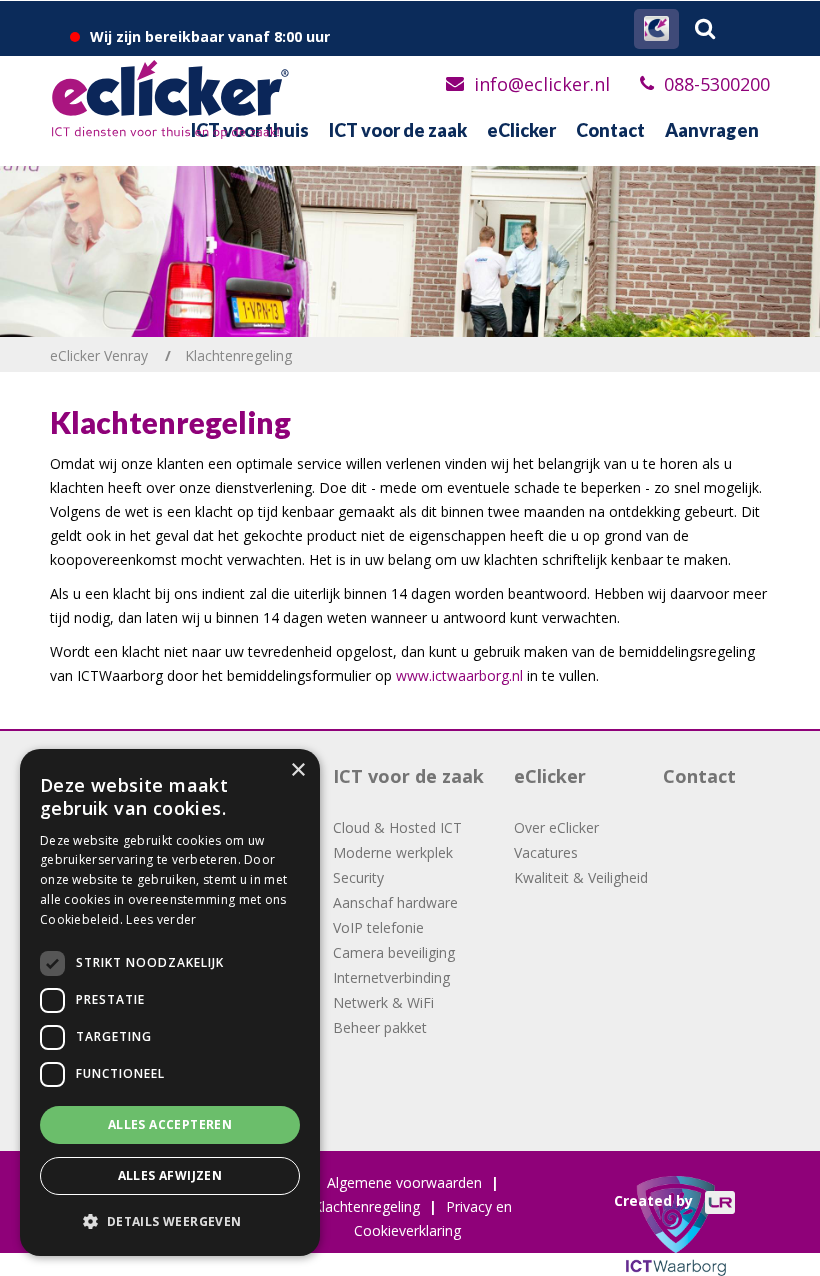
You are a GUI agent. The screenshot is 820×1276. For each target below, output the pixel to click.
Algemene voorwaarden (404, 1182)
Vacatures (546, 852)
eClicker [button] (521, 130)
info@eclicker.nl (542, 84)
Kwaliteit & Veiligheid (581, 877)
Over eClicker (556, 827)
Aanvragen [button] (712, 130)
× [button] (297, 770)
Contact (610, 130)
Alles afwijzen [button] (170, 1175)
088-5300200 (717, 84)
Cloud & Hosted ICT (397, 827)
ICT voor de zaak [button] (398, 130)
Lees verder (161, 919)
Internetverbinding (391, 977)
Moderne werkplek (393, 852)
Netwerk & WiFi (383, 1002)
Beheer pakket (380, 1027)
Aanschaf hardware (395, 902)
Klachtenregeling (366, 1206)
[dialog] (170, 1002)
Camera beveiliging (394, 952)
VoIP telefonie (378, 927)
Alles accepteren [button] (170, 1124)
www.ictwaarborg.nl (459, 675)
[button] (170, 1222)
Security (358, 877)
